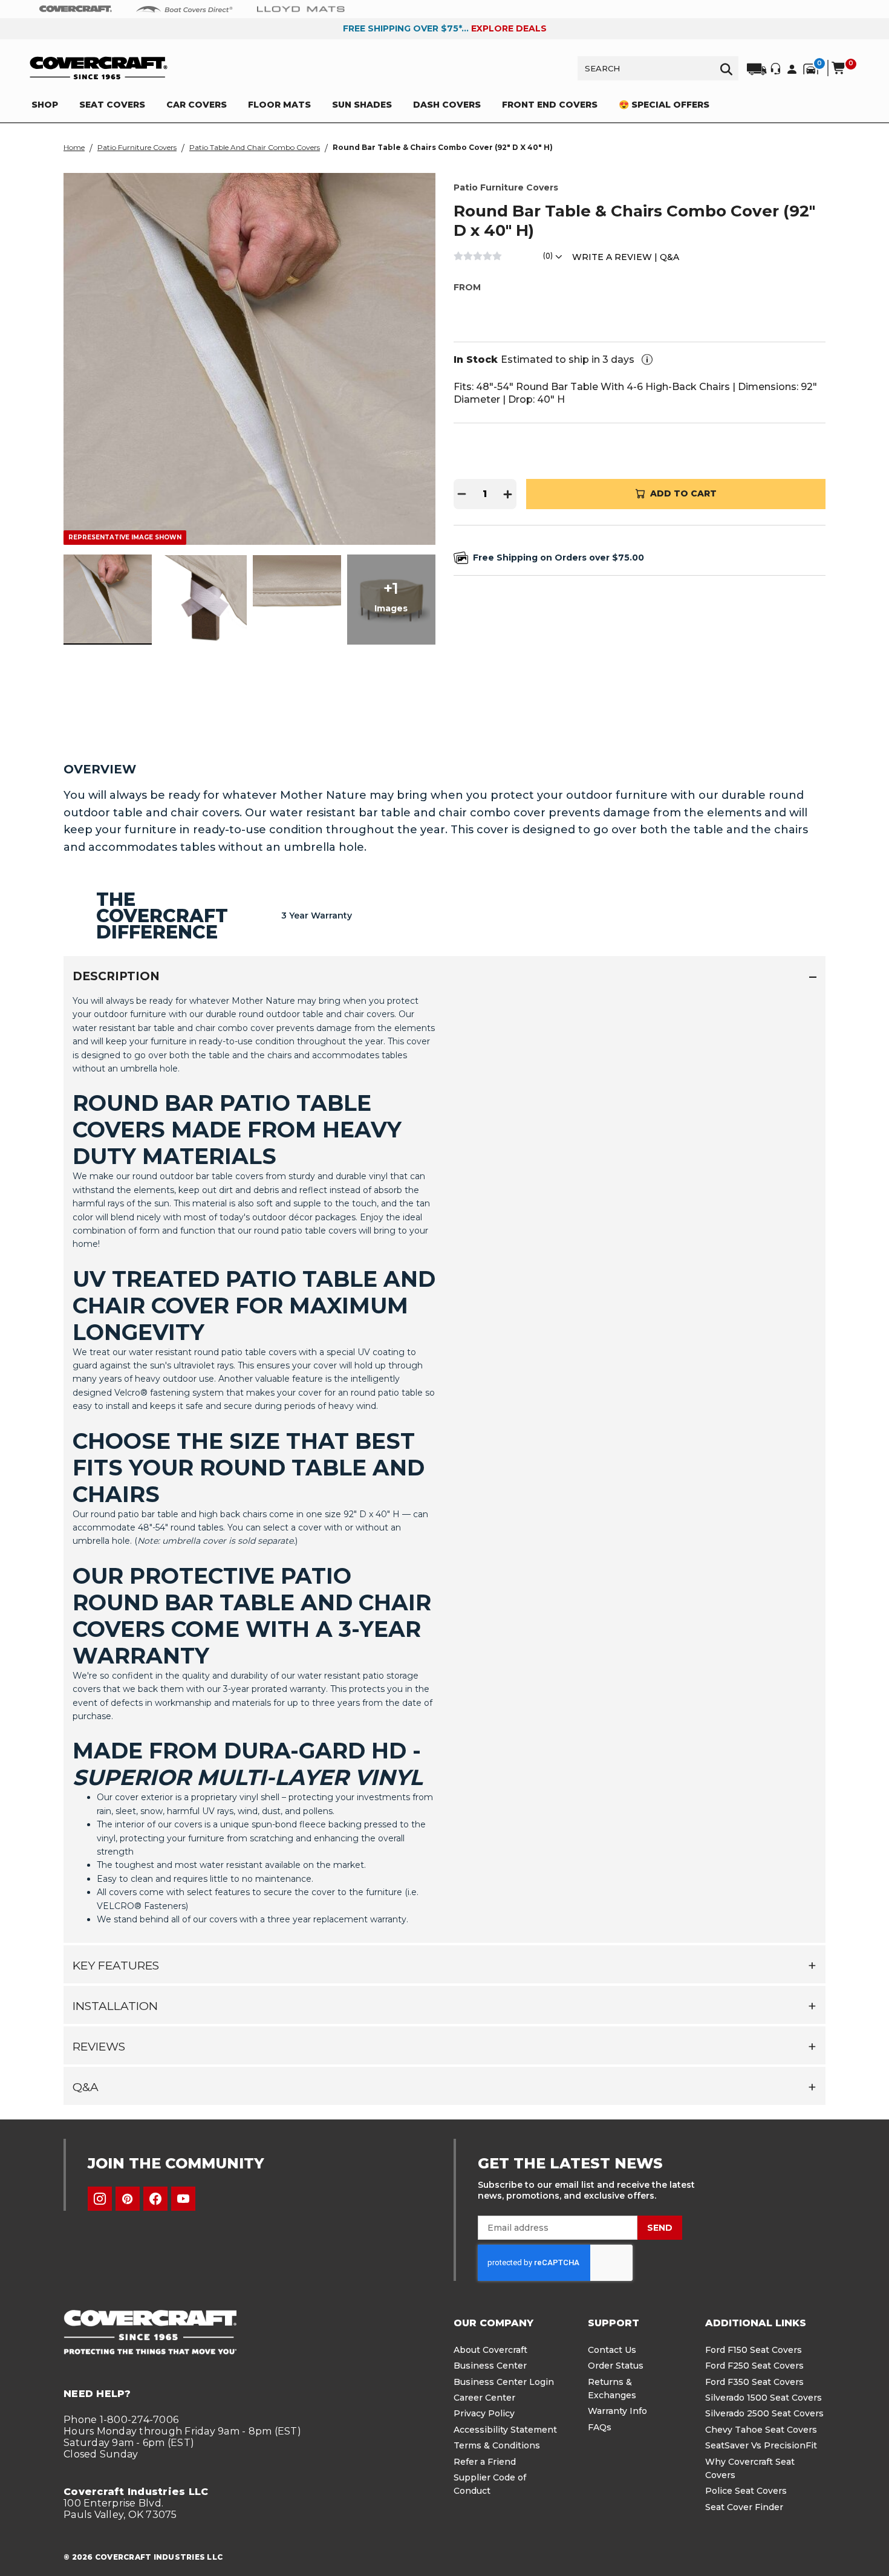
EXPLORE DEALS (509, 28)
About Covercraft (490, 2350)
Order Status (616, 2366)
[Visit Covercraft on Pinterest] (128, 2199)
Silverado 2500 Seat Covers (764, 2413)
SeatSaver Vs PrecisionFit (761, 2445)
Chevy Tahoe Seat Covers (761, 2430)
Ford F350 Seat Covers (754, 2382)
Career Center (484, 2398)
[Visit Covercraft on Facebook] (155, 2199)
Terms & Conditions (497, 2445)
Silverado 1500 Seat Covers (764, 2398)
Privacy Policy (484, 2413)
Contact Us (612, 2350)
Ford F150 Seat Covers (754, 2350)
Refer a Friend (485, 2462)
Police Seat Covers (746, 2491)
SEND (660, 2228)
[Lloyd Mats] (301, 8)
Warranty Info (617, 2411)
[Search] (726, 68)
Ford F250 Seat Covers (754, 2366)
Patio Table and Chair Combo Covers (255, 147)
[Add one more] (508, 494)
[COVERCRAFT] (99, 68)
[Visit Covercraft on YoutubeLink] (183, 2199)
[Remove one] (462, 494)
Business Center (490, 2366)
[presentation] (444, 1464)
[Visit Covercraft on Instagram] (100, 2199)
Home (74, 147)
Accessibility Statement (505, 2430)
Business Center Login (504, 2382)
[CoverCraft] (76, 9)
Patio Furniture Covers (137, 147)
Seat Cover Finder (744, 2507)
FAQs (600, 2427)
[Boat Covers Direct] (184, 8)
